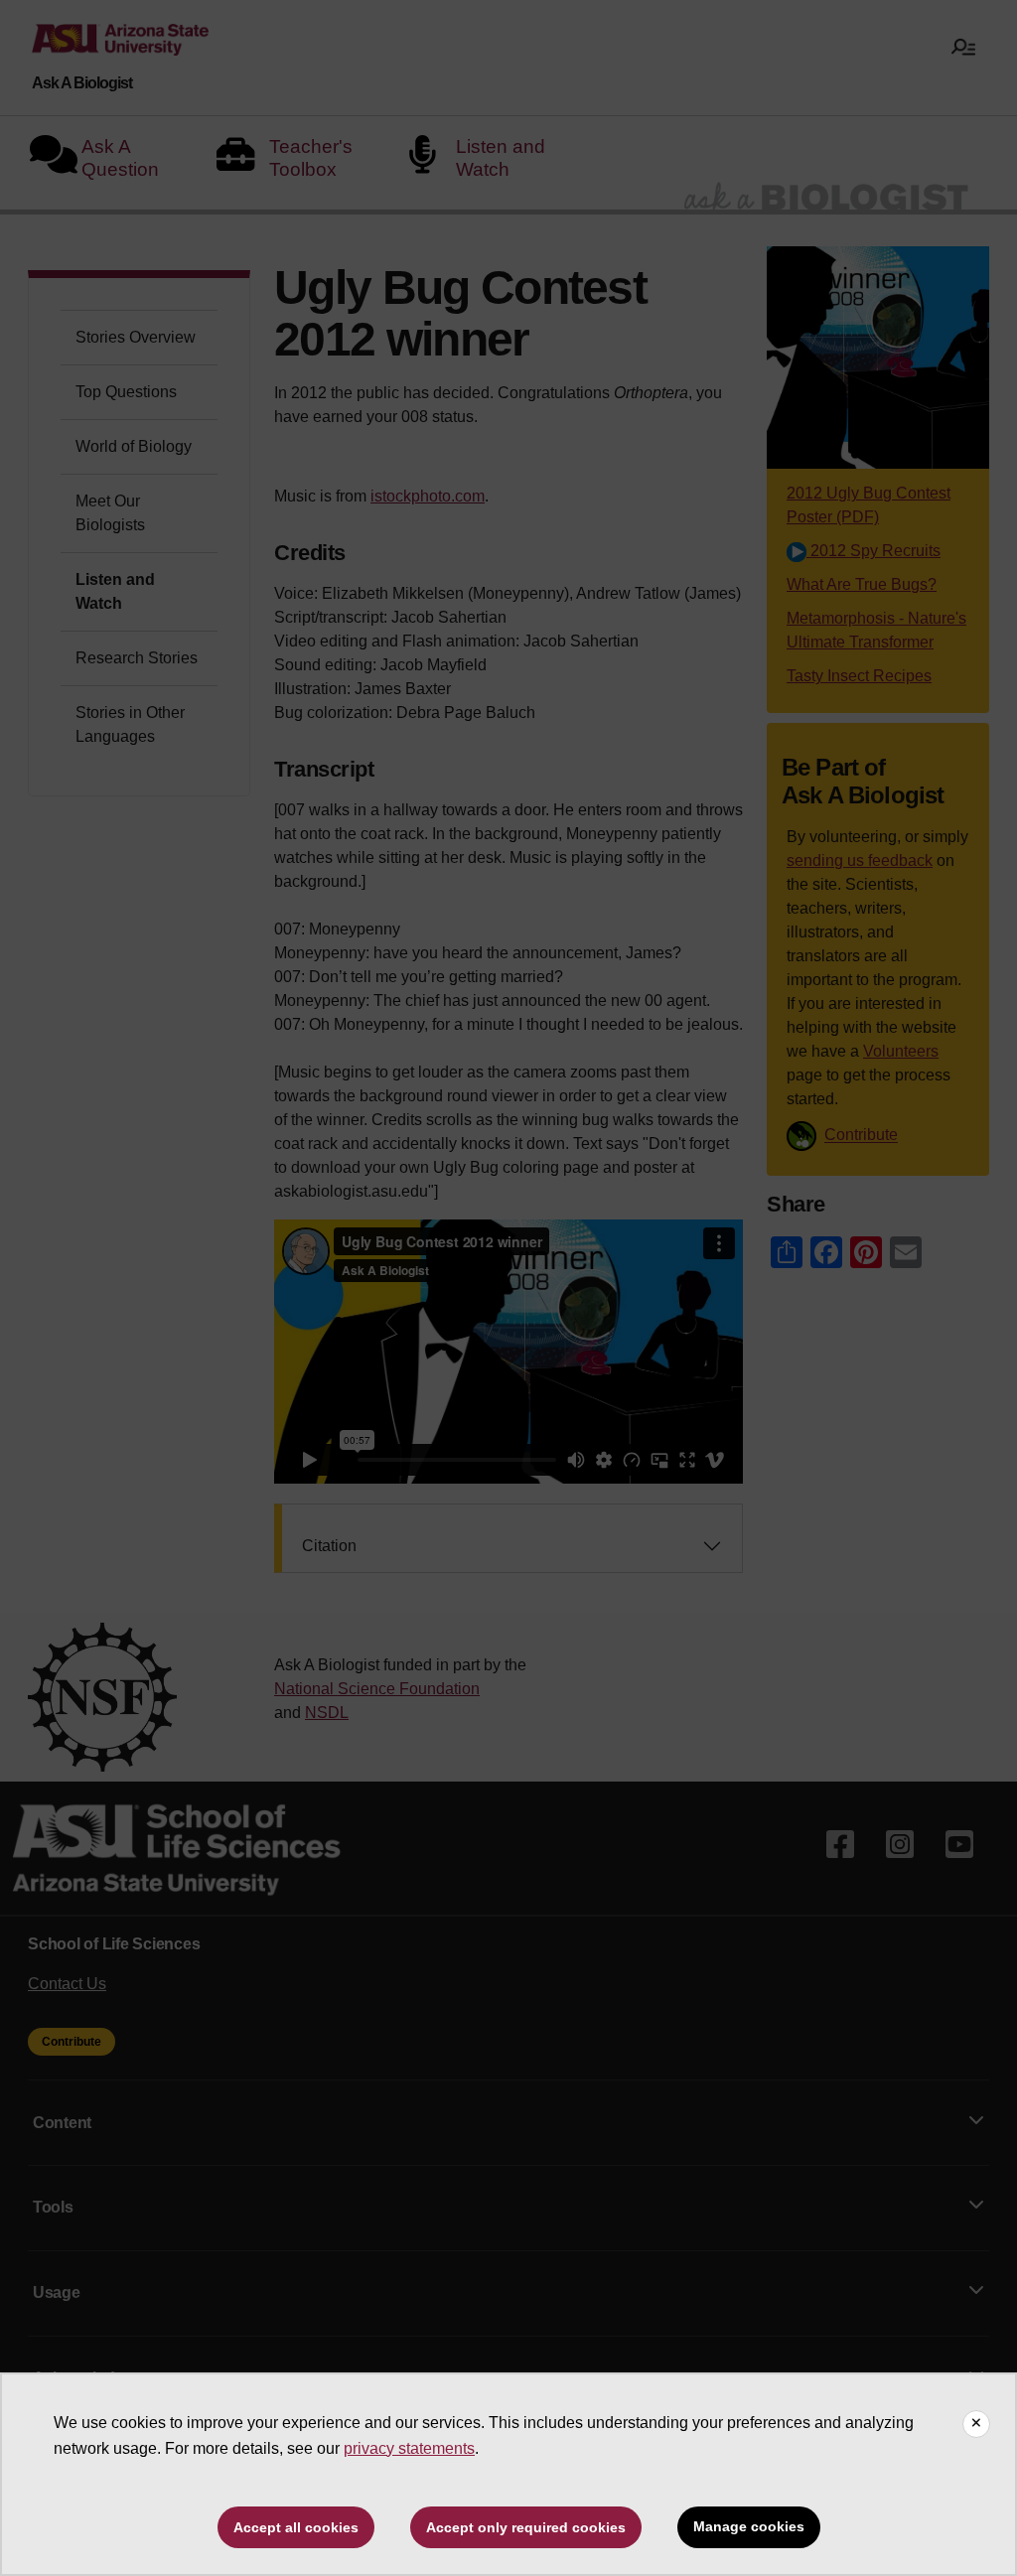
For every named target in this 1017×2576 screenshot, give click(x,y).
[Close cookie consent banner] (976, 2424)
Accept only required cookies (526, 2527)
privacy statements (409, 2448)
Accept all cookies (296, 2527)
